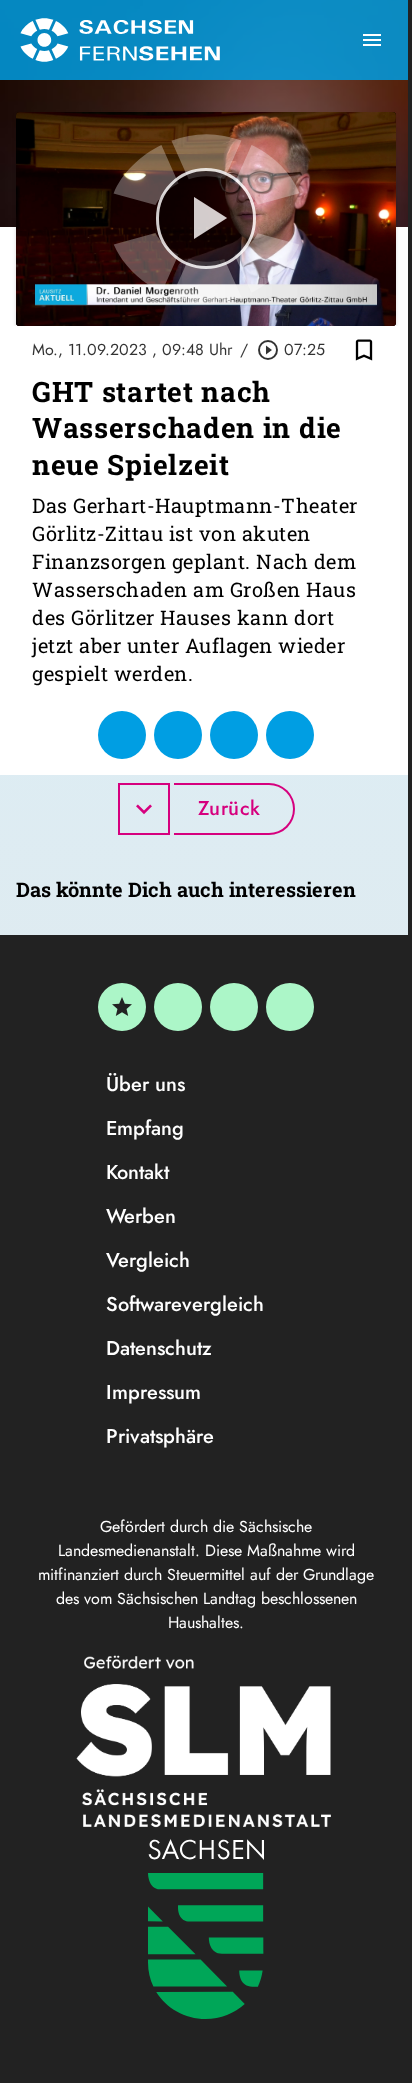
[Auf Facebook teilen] (122, 735)
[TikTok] (290, 1007)
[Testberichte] (122, 1007)
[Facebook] (178, 1007)
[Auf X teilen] (178, 735)
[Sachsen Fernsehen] (120, 40)
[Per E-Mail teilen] (290, 735)
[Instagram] (234, 1007)
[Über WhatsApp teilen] (234, 735)
